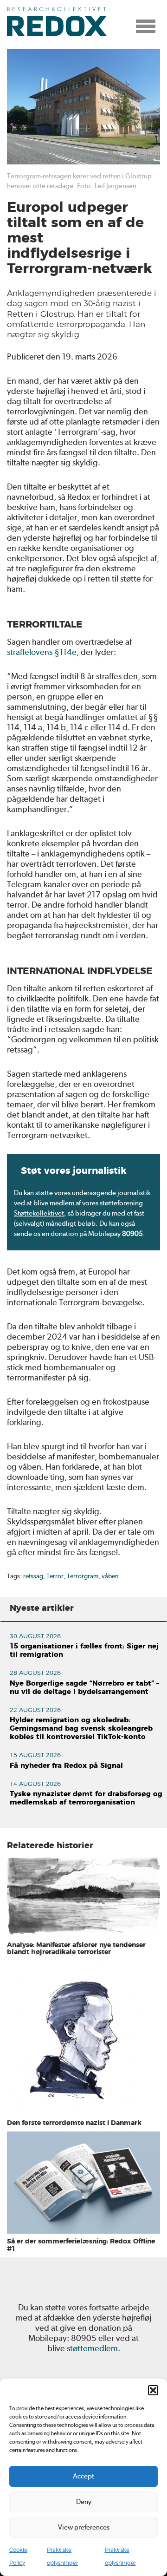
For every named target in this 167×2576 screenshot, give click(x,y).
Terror (55, 1576)
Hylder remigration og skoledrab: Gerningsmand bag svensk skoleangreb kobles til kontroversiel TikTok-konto (81, 1729)
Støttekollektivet (39, 1213)
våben (110, 1576)
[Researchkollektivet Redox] (60, 21)
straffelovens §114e (42, 652)
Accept (83, 2476)
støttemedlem (92, 2348)
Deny (84, 2502)
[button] (153, 2390)
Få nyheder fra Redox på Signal (66, 1766)
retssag (33, 1576)
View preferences (84, 2527)
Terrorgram (83, 1576)
